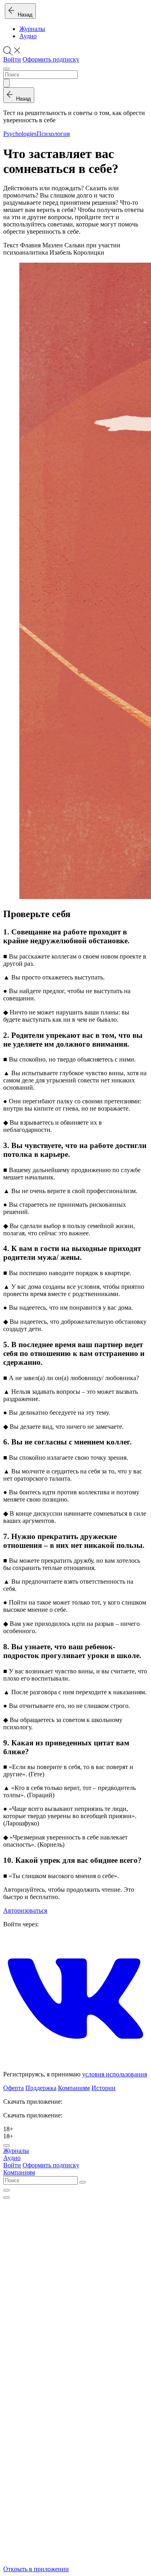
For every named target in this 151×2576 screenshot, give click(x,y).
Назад (24, 15)
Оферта (13, 2088)
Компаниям (74, 2088)
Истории (103, 2088)
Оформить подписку (51, 59)
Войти (12, 59)
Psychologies (20, 134)
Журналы (32, 29)
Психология (53, 134)
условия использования (115, 2074)
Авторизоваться (25, 1910)
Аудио (28, 36)
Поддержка (41, 2088)
